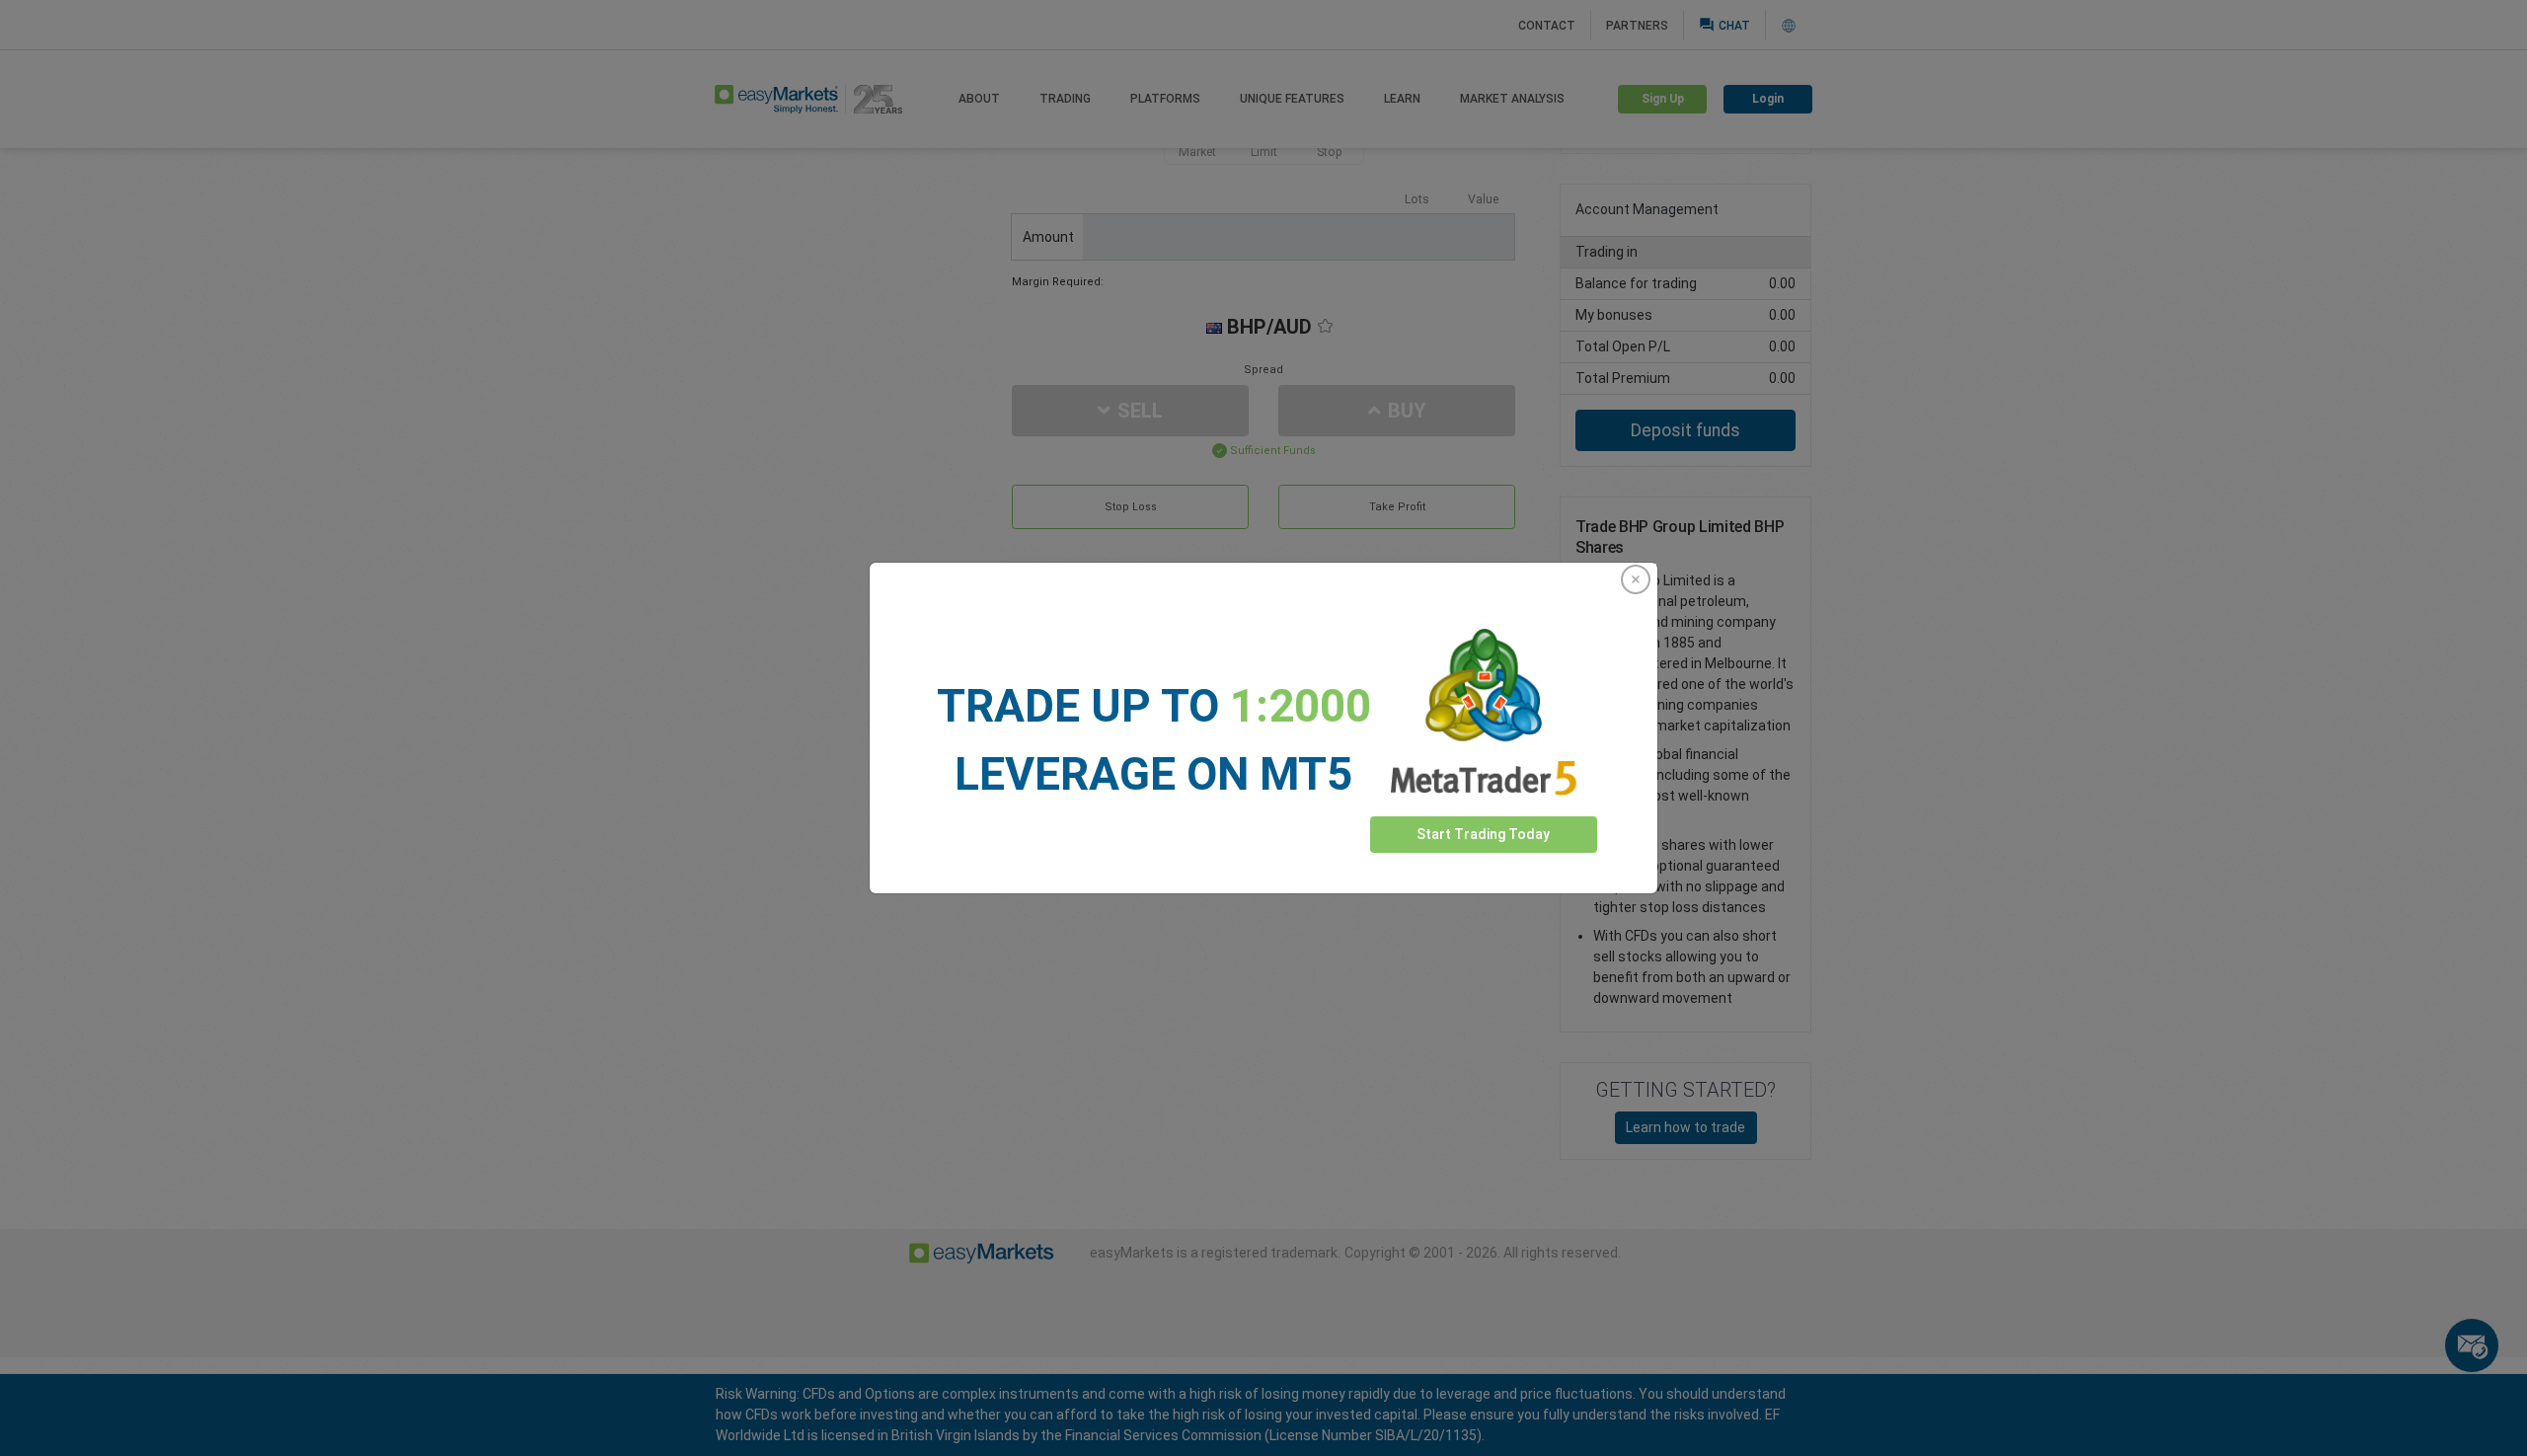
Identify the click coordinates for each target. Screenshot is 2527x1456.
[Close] (1636, 579)
